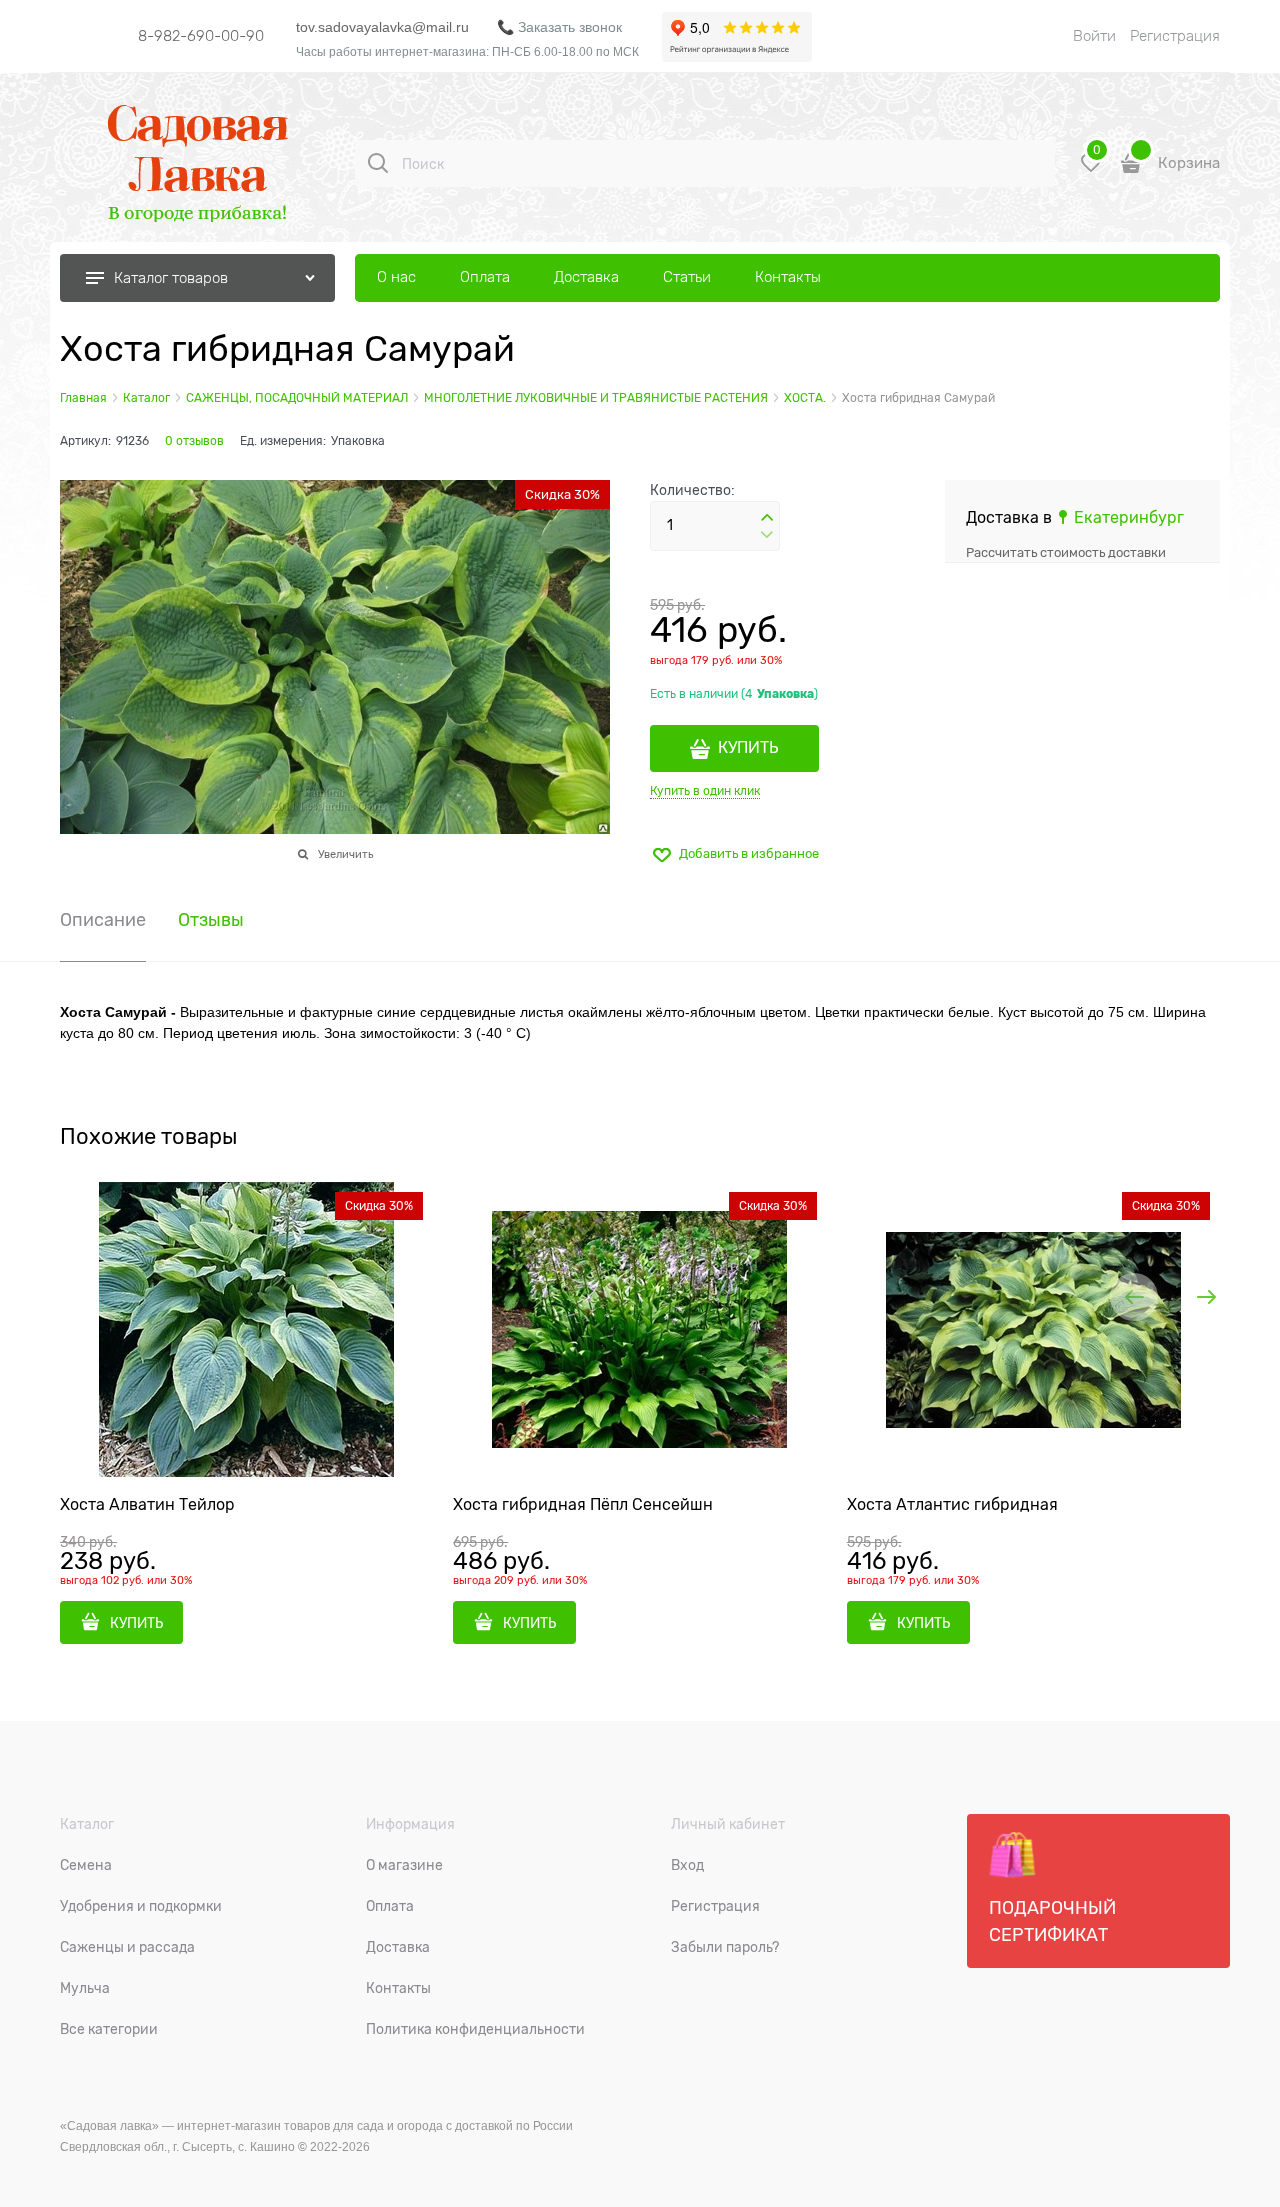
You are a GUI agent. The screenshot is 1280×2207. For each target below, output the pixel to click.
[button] (767, 518)
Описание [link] (103, 920)
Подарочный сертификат (1052, 1921)
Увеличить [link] (345, 854)
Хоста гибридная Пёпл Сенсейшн (583, 1505)
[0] (1091, 170)
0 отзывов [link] (194, 441)
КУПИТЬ (748, 748)
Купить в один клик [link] (705, 791)
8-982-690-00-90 (201, 36)
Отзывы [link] (211, 920)
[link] (1120, 518)
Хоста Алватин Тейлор (147, 1505)
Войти (1094, 36)
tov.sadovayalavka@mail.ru (382, 27)
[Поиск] (378, 163)
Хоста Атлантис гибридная (952, 1505)
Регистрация (1175, 36)
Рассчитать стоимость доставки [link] (1066, 552)
